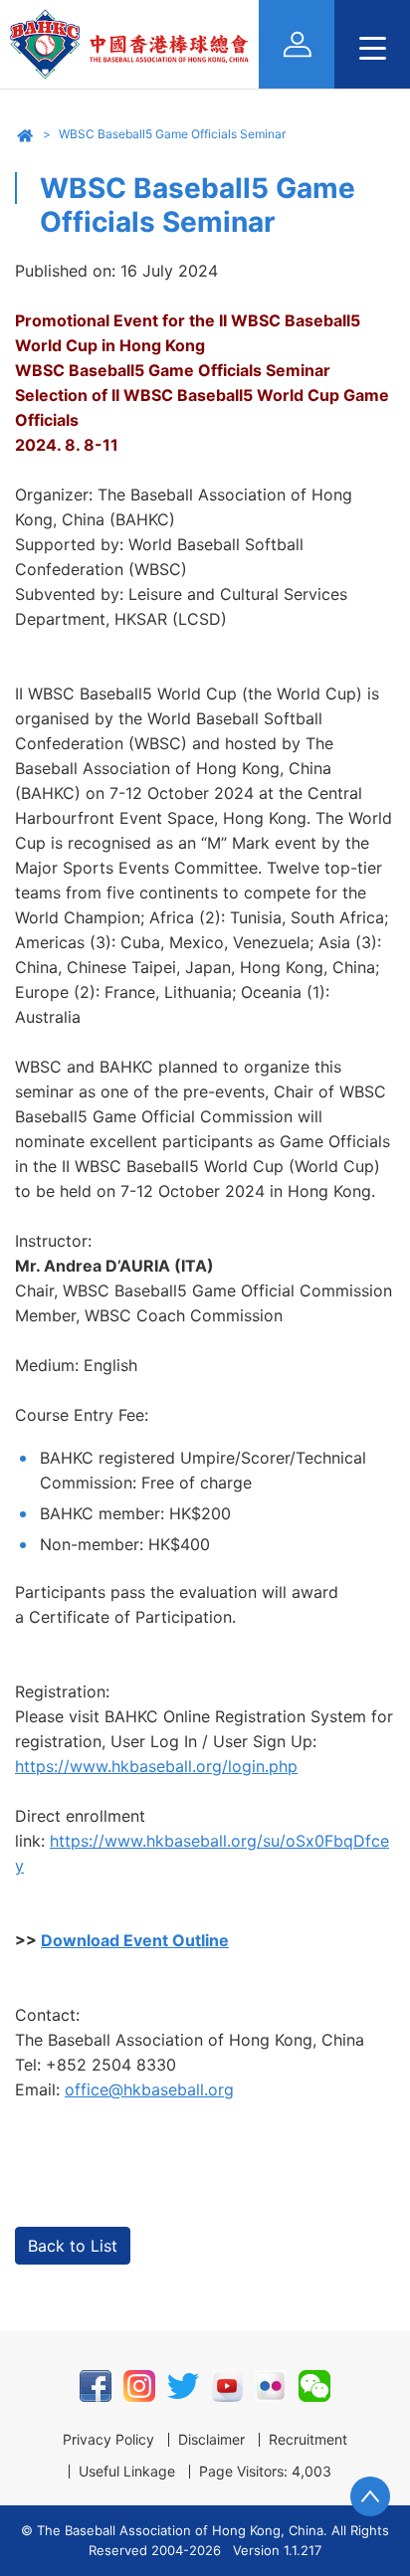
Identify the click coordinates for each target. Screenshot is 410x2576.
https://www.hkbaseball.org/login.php (156, 1766)
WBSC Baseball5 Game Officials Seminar (172, 134)
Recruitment (308, 2440)
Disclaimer (211, 2440)
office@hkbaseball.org (149, 2089)
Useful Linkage (127, 2472)
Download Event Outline (135, 1940)
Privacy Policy (108, 2440)
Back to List (73, 2246)
